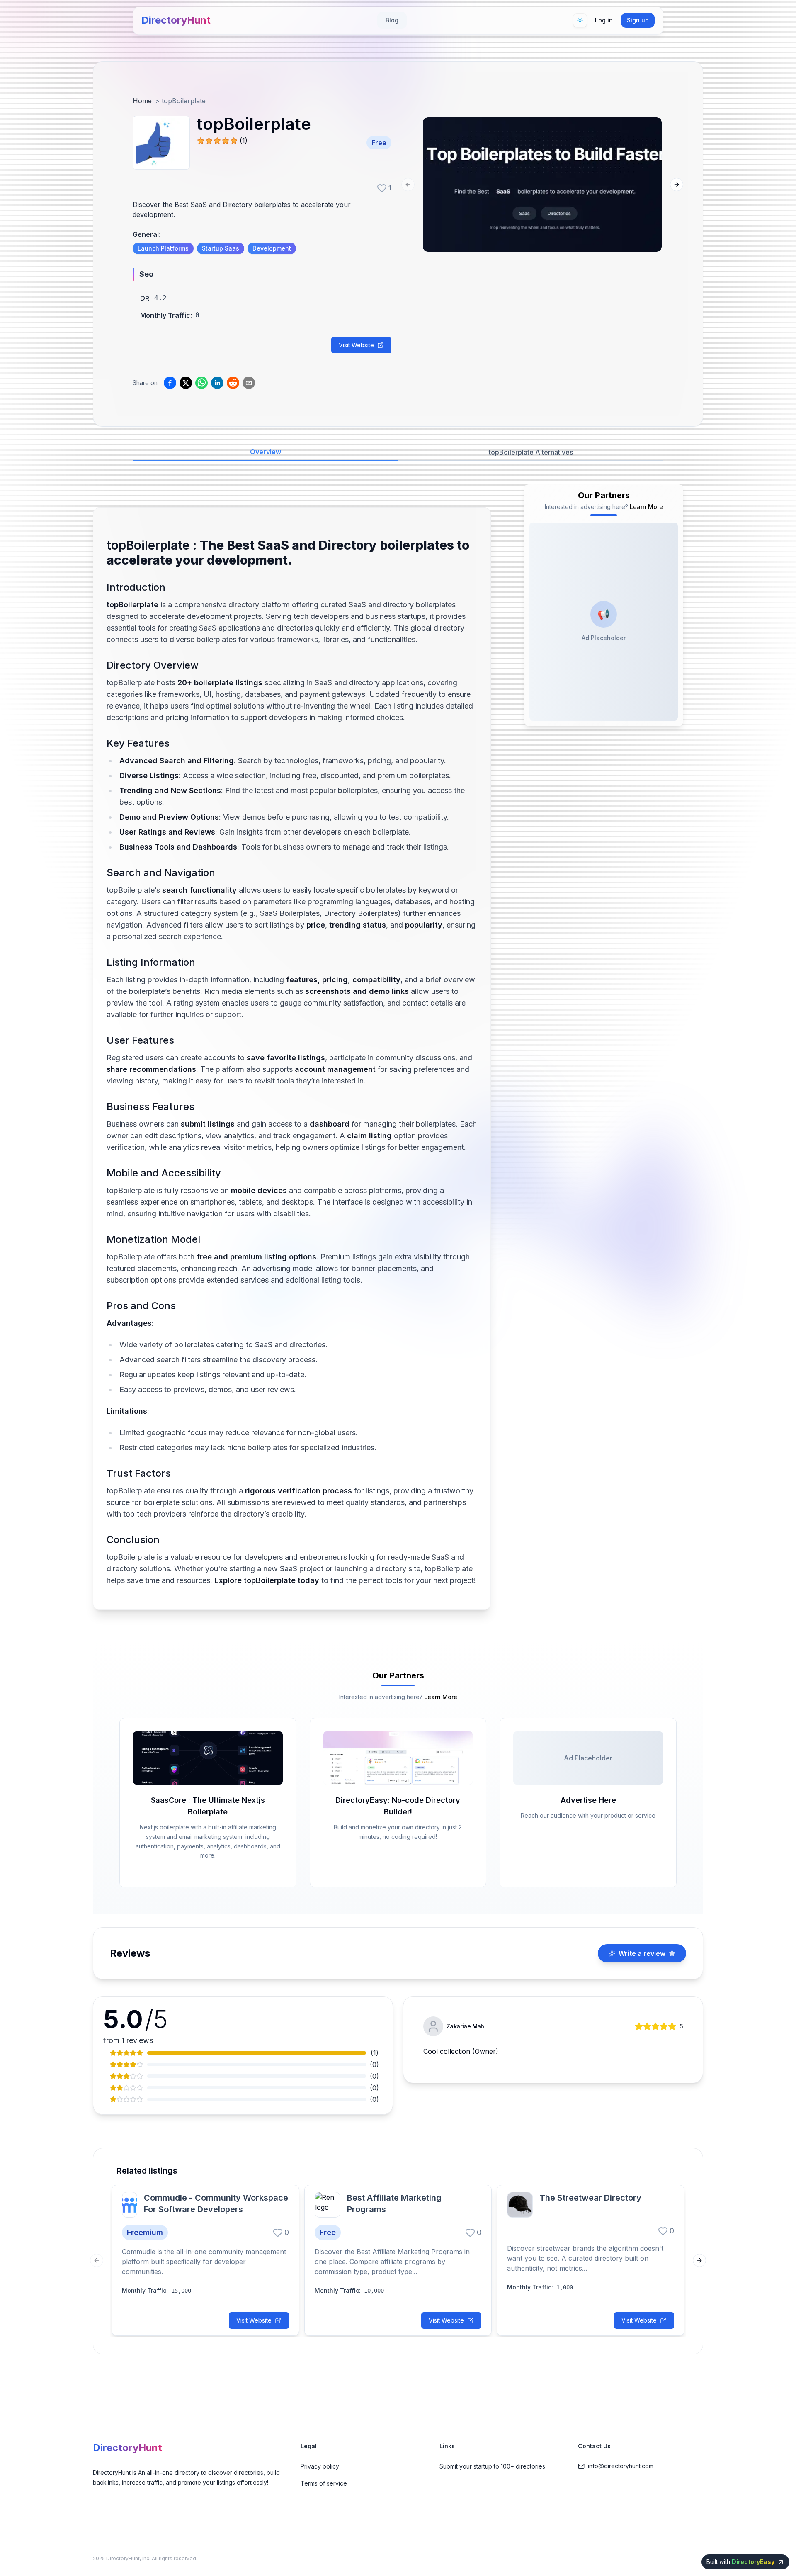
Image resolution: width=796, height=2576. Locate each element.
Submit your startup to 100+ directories (492, 2466)
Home (142, 101)
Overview (266, 452)
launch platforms (163, 248)
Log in (604, 20)
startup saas (221, 248)
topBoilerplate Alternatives (531, 452)
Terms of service (324, 2483)
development (272, 248)
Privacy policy (320, 2466)
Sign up (638, 20)
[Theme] (580, 20)
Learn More (646, 507)
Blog (392, 20)
